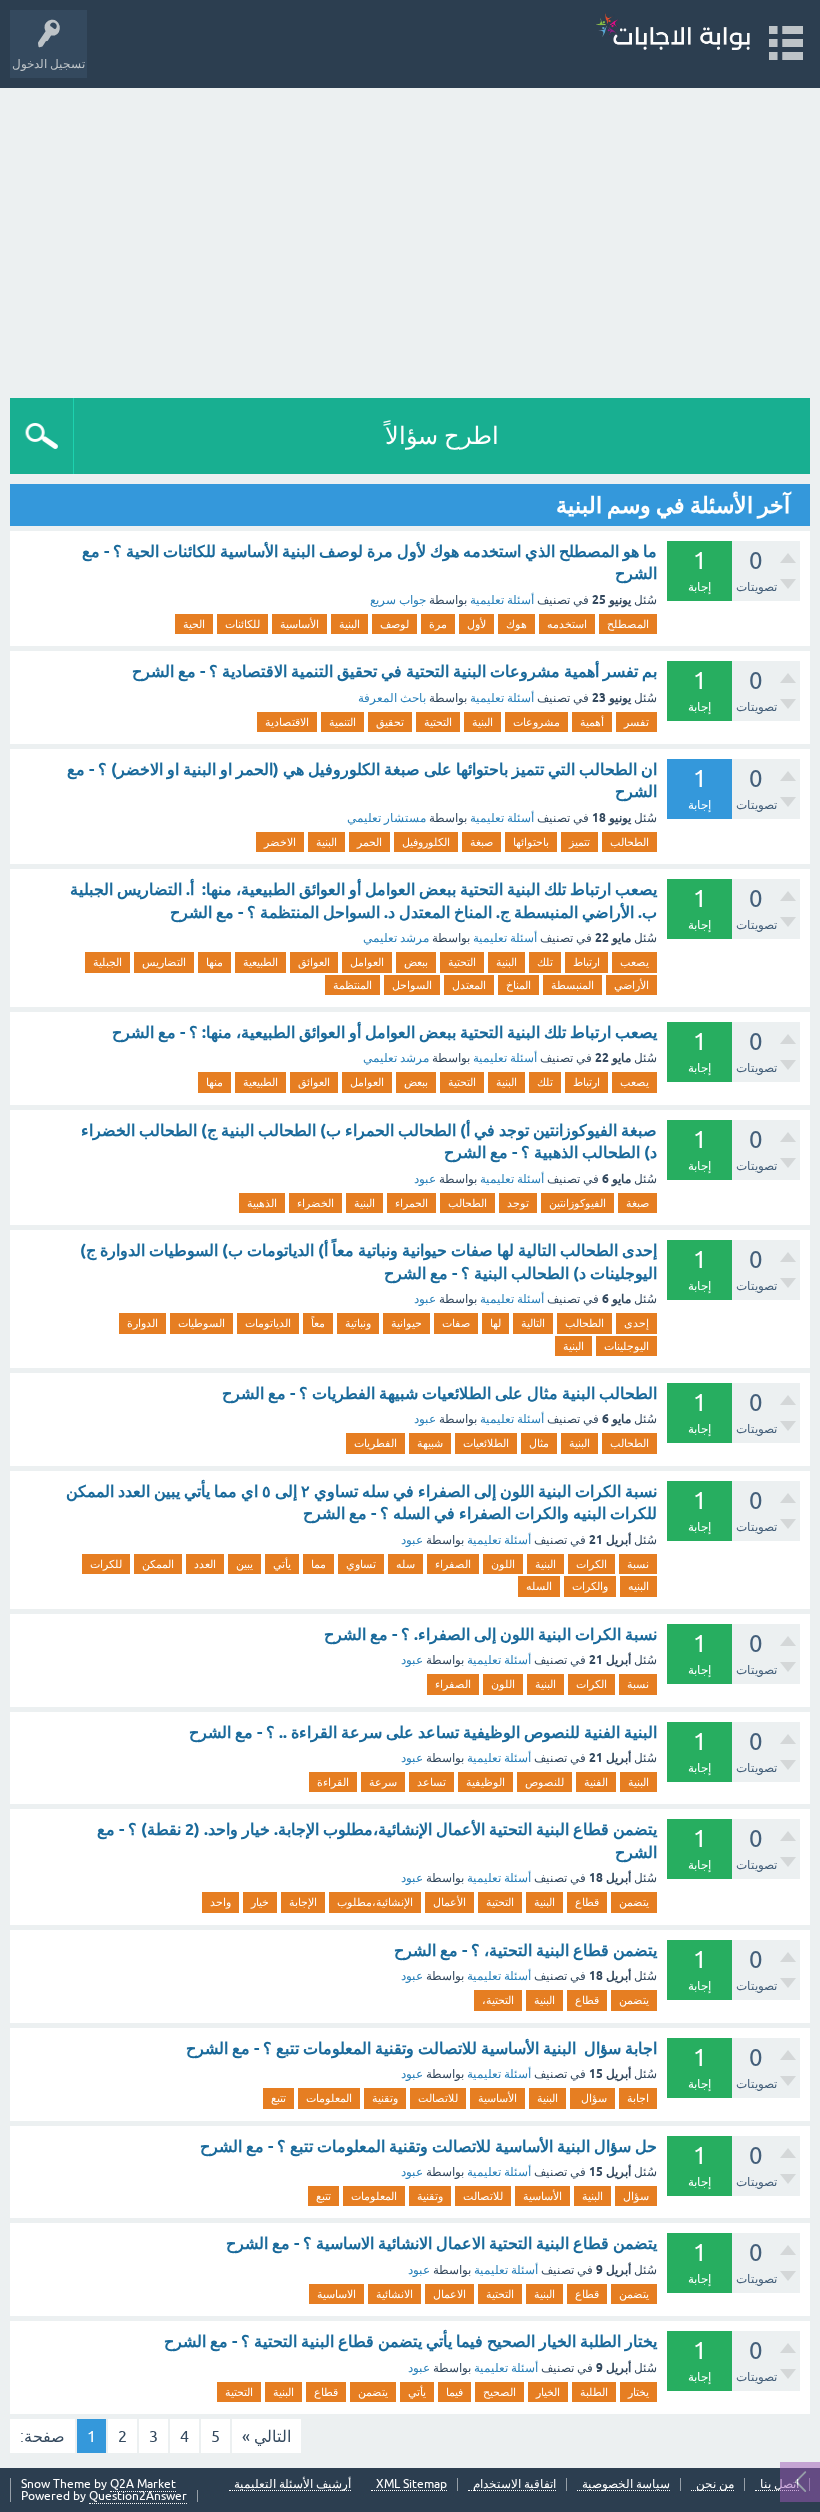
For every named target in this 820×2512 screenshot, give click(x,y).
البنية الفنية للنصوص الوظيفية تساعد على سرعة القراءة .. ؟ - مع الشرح (423, 1732)
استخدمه (567, 624)
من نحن (715, 2484)
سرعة (383, 1782)
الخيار (548, 2392)
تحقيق (390, 722)
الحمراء (411, 1203)
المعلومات (329, 2098)
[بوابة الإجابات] (673, 34)
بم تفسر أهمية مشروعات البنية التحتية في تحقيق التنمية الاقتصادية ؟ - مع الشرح (394, 671)
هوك (516, 624)
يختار (638, 2392)
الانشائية (394, 2294)
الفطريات (375, 1443)
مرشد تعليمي (396, 938)
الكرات (591, 1564)
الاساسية (336, 2294)
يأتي (282, 1564)
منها (214, 962)
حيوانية (406, 1323)
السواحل (412, 985)
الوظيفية (485, 1782)
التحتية (438, 722)
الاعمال (449, 2294)
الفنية (596, 1782)
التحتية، (498, 2000)
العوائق (314, 962)
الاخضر (280, 842)
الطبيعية (260, 962)
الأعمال (449, 1902)
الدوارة (142, 1323)
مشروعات (536, 722)
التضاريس (164, 962)
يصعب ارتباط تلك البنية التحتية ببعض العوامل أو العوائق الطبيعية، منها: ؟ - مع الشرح (384, 1032)
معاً (318, 1323)
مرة (438, 624)
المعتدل (469, 985)
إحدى (636, 1323)
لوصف (394, 624)
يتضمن (634, 1902)
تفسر (636, 722)
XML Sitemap (411, 2484)
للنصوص (544, 1782)
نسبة (638, 1564)
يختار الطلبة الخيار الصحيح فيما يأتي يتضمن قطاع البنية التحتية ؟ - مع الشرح (410, 2341)
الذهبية (262, 1203)
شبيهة (430, 1443)
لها (495, 1323)
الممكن (158, 1564)
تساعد (431, 1782)
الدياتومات (268, 1323)
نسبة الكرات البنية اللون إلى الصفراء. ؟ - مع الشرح (490, 1634)
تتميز (579, 842)
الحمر (369, 842)
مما (318, 1564)
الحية (194, 624)
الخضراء (315, 1203)
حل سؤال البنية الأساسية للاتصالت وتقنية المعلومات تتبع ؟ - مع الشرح (428, 2146)
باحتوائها (531, 842)
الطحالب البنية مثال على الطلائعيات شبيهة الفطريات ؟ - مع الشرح (439, 1393)
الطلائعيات (486, 1443)
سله (405, 1564)
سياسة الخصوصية (626, 2484)
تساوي (361, 1564)
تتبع (278, 2098)
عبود (425, 1179)
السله (539, 1586)
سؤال (592, 2098)
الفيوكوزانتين (577, 1203)
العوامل (367, 962)
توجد (518, 1203)
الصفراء (453, 1564)
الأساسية (299, 624)
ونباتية (358, 1323)
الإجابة (303, 1902)
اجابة (638, 2098)
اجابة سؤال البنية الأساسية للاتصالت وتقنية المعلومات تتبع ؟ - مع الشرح (421, 2048)
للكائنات (242, 624)
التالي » (266, 2436)
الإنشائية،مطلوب (375, 1902)
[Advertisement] (410, 238)
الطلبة (594, 2392)
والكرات (590, 1586)
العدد (205, 1564)
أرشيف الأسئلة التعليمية (292, 2484)
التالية (533, 1323)
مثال (539, 1443)
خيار (260, 1902)
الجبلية (107, 962)
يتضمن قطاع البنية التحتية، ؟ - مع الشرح (525, 1950)
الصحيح (499, 2392)
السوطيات (201, 1323)
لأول (476, 624)
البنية (349, 624)
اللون (503, 1564)
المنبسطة (572, 985)
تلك (545, 962)
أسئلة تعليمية (502, 600)
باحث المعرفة (392, 698)
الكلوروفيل (426, 842)
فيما (454, 2392)
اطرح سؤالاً (442, 435)
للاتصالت (438, 2098)
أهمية (592, 722)
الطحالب (629, 842)
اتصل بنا (779, 2484)
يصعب (634, 962)
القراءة (333, 1782)
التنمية (342, 722)
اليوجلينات (626, 1346)
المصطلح (628, 624)
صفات (456, 1323)
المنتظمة (352, 985)
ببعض (416, 962)
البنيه (638, 1586)
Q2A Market (143, 2484)
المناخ (518, 985)
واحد (220, 1902)
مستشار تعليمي (386, 818)
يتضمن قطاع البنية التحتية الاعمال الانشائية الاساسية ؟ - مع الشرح (441, 2243)
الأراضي (631, 985)
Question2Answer (138, 2496)
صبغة (481, 842)
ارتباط (586, 962)
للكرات (106, 1564)
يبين (244, 1564)
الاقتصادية (287, 722)
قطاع (587, 1902)
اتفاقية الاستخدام (514, 2484)
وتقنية (385, 2098)
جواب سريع (398, 600)
